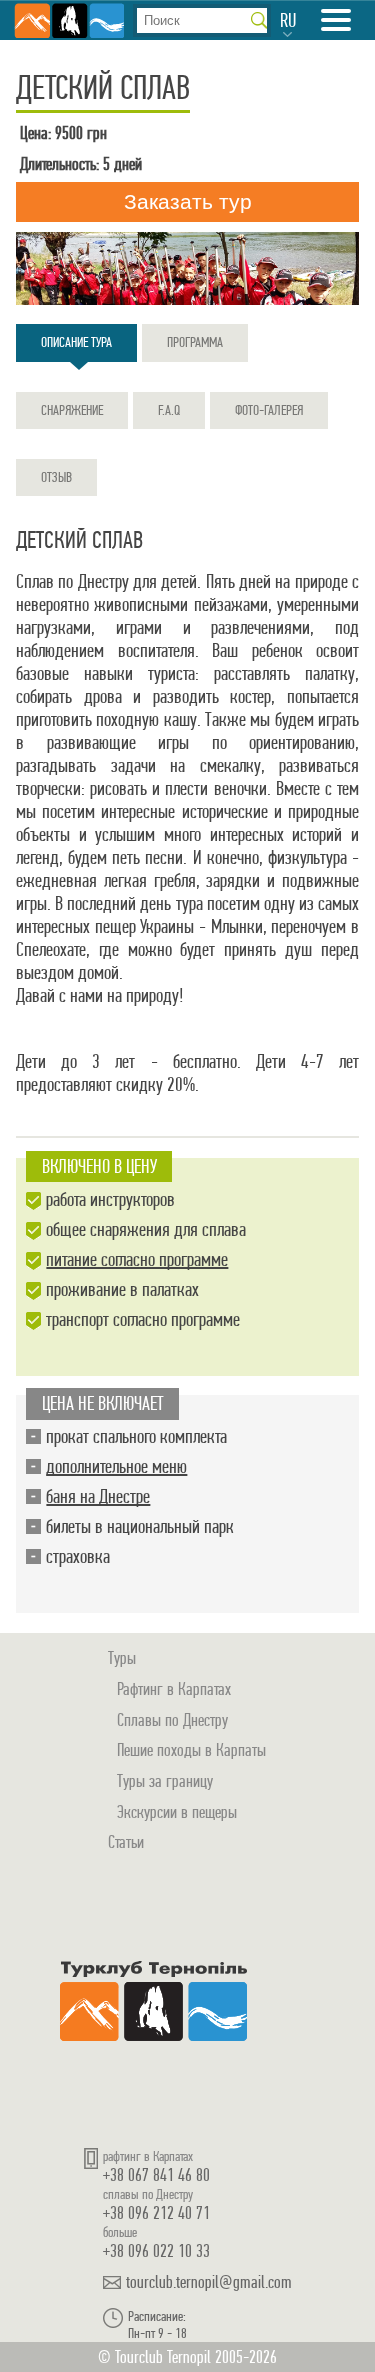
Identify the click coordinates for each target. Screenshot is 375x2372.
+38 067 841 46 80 (156, 2174)
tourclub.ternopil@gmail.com (209, 2282)
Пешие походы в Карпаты (191, 1749)
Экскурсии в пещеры (177, 1811)
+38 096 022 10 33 (156, 2250)
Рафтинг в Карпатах (174, 1688)
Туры (122, 1657)
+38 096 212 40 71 (156, 2212)
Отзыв (56, 477)
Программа (195, 342)
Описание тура (76, 342)
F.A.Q (169, 410)
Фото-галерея (269, 410)
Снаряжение (72, 410)
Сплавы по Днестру (172, 1719)
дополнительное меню (116, 1466)
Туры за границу (165, 1780)
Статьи (126, 1841)
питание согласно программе (137, 1259)
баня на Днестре (98, 1496)
